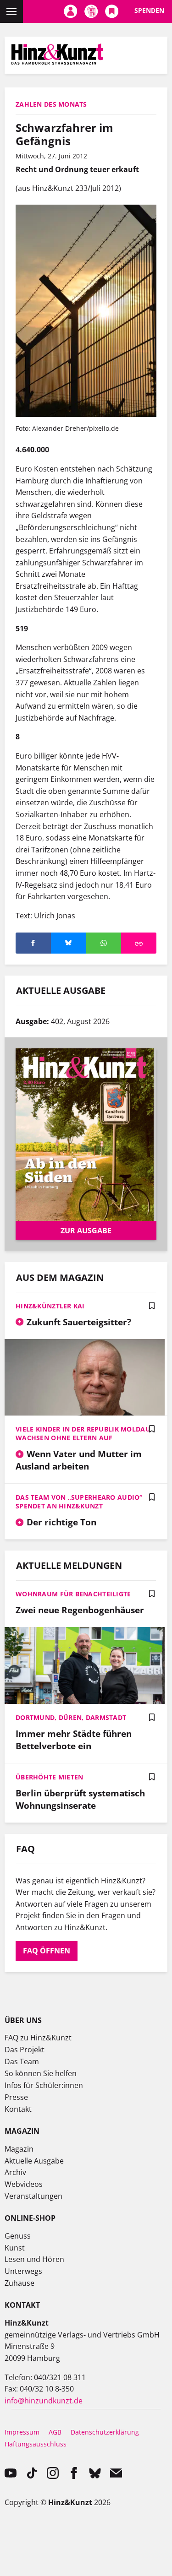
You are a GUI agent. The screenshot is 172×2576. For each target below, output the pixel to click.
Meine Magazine (91, 11)
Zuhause (19, 2283)
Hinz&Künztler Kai (50, 1306)
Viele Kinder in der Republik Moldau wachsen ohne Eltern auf (83, 1433)
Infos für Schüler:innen (44, 2085)
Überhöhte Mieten (49, 1777)
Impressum (22, 2432)
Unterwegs (23, 2271)
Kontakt (18, 2109)
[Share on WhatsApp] (104, 943)
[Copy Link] (139, 943)
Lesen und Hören (34, 2259)
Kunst (15, 2248)
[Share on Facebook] (33, 943)
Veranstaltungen (33, 2196)
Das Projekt (25, 2050)
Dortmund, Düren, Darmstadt (71, 1717)
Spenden (149, 10)
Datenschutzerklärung (105, 2432)
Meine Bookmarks (112, 11)
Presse (16, 2097)
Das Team (22, 2061)
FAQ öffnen (47, 1951)
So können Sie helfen (41, 2073)
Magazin (19, 2149)
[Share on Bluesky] (69, 943)
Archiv (15, 2172)
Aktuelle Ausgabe (34, 2161)
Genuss (18, 2236)
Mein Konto (70, 11)
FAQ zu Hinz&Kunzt (38, 2038)
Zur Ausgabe (86, 1231)
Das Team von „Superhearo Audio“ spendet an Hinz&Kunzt (79, 1502)
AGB (55, 2432)
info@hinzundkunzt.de (44, 2401)
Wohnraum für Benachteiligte (73, 1594)
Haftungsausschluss (36, 2444)
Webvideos (24, 2184)
